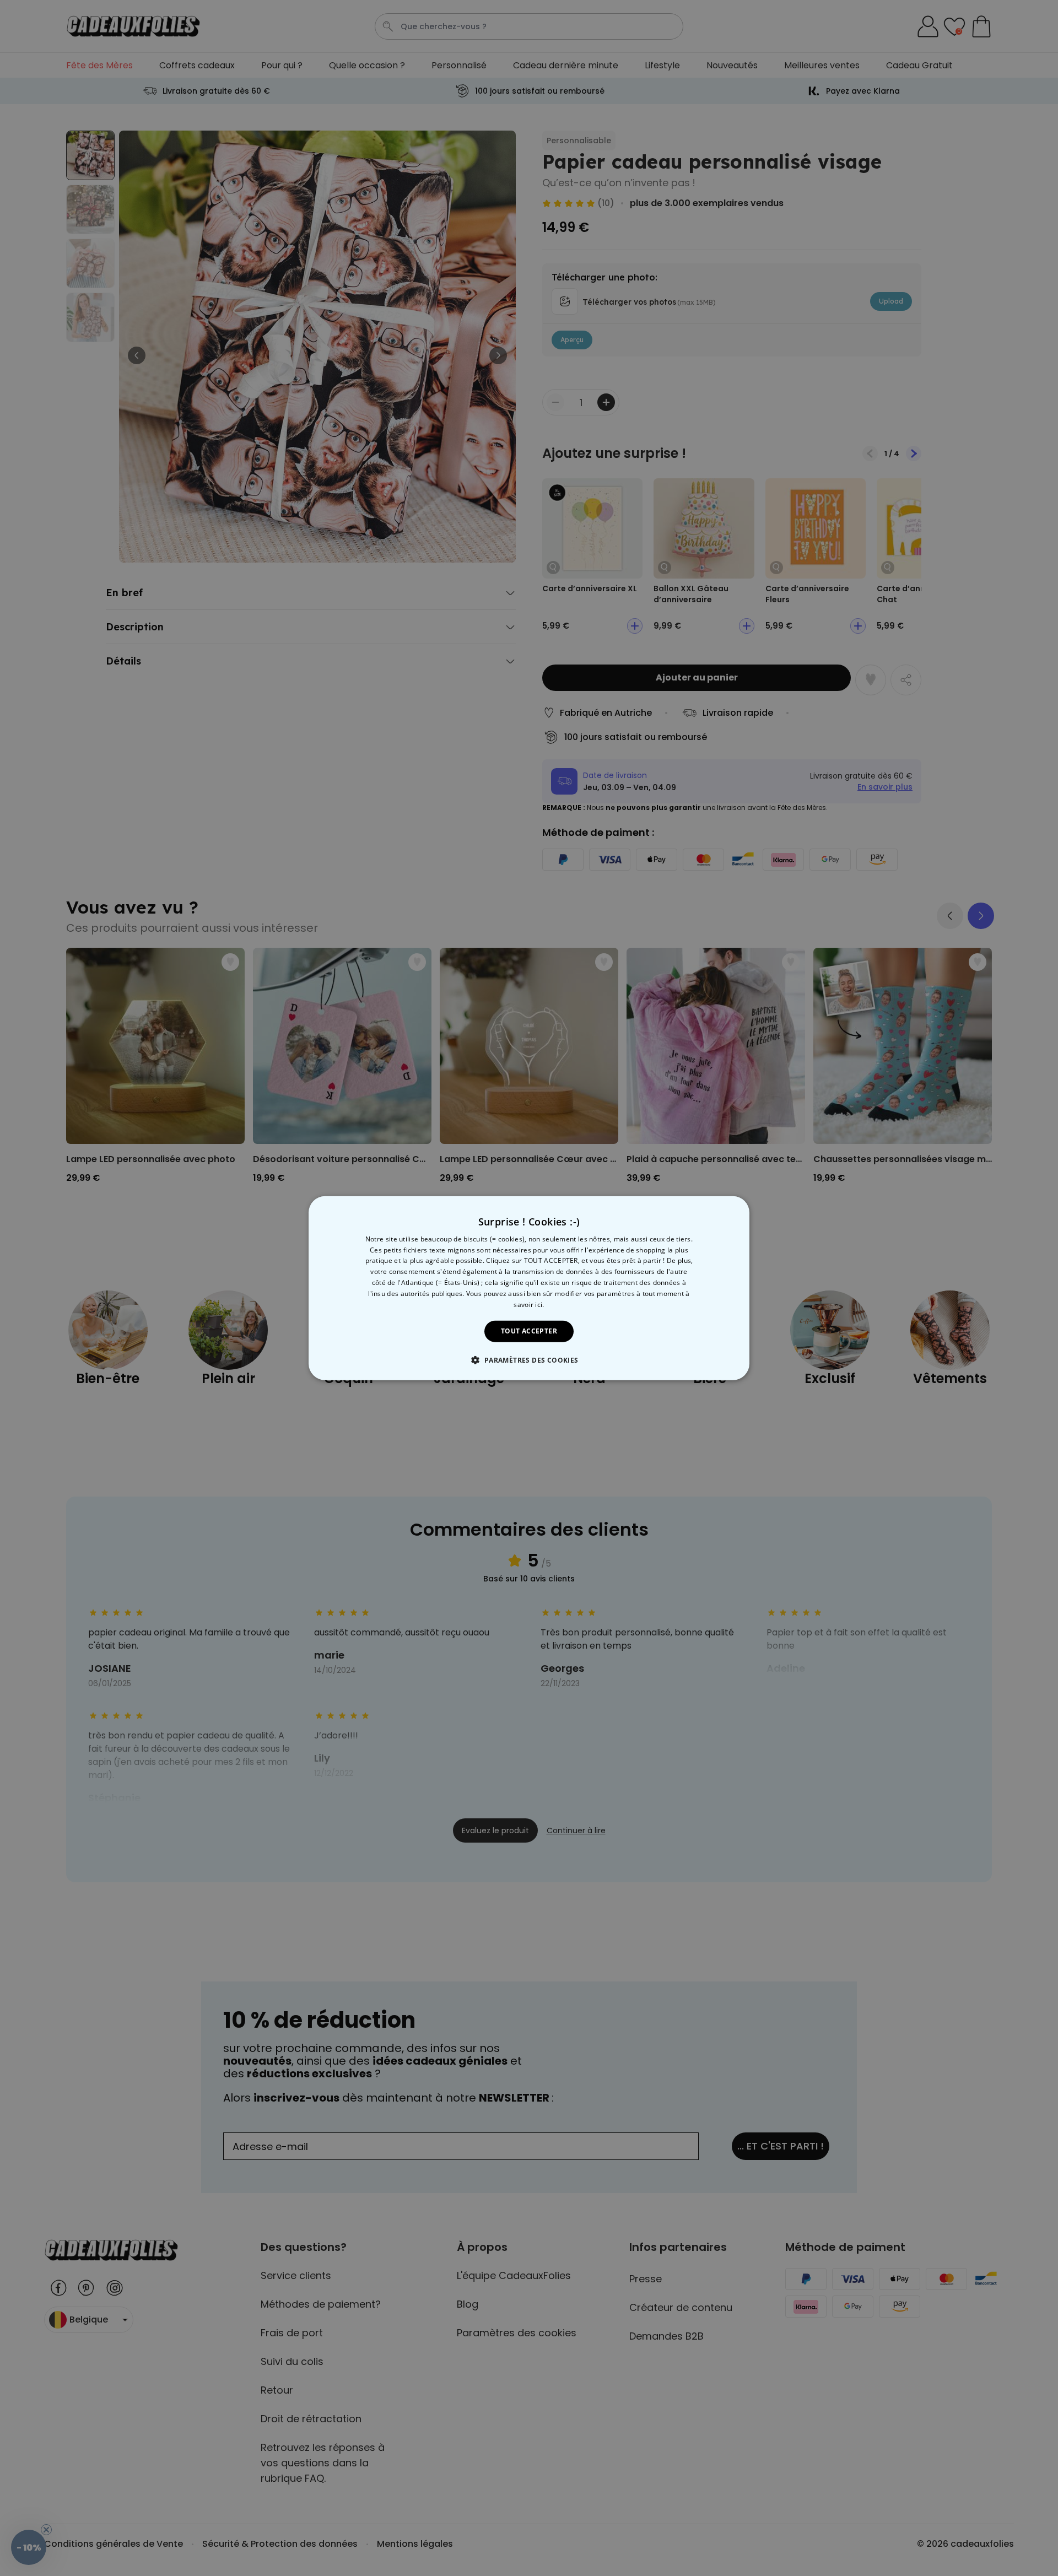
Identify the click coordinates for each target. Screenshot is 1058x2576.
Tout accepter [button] (529, 1331)
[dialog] (529, 1288)
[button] (529, 1360)
